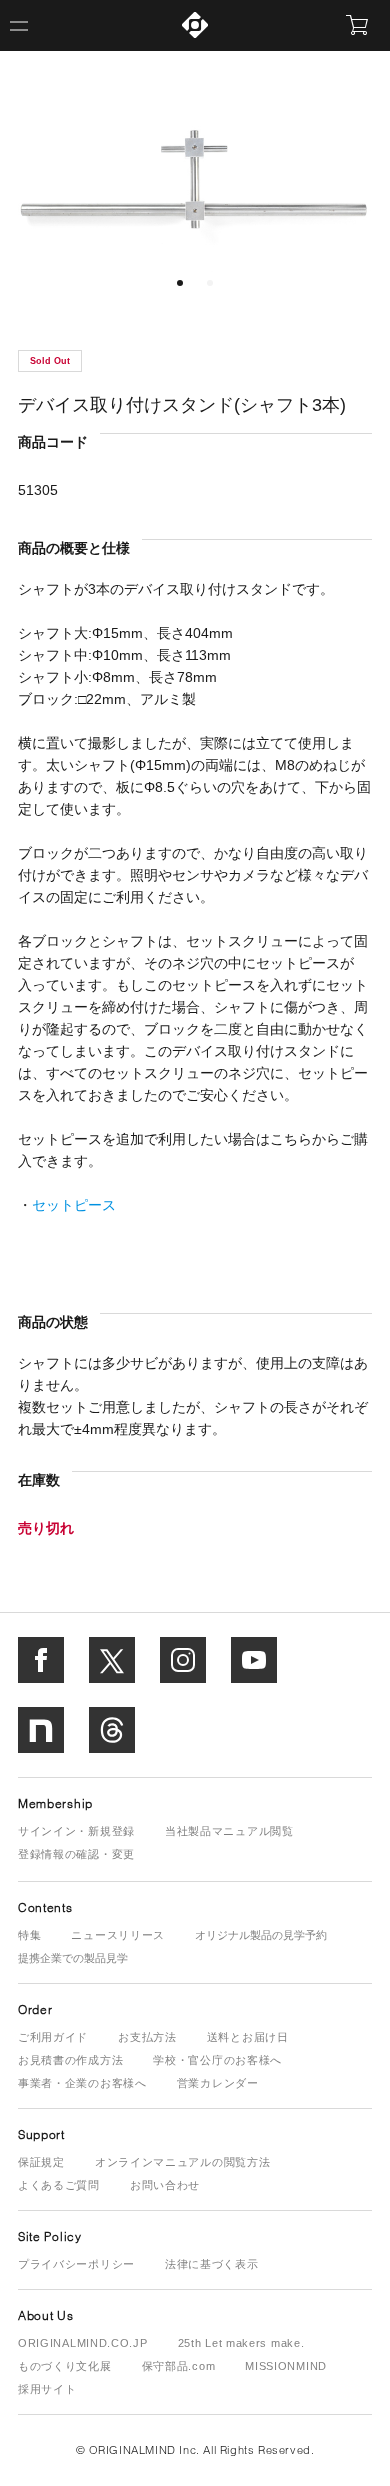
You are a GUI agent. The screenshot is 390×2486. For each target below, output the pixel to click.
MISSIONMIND (286, 2366)
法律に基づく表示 (212, 2264)
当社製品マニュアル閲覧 (229, 1831)
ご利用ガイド (53, 2037)
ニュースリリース (118, 1935)
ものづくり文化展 (65, 2366)
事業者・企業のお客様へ (82, 2083)
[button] (180, 283)
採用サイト (47, 2389)
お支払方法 (147, 2037)
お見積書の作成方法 (70, 2060)
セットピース (74, 1205)
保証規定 (41, 2162)
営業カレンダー (218, 2083)
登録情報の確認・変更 (76, 1854)
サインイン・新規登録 (76, 1831)
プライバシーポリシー (76, 2264)
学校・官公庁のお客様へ (217, 2060)
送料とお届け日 (248, 2037)
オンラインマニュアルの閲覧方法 (183, 2162)
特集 (29, 1935)
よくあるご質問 (59, 2185)
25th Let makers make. (241, 2343)
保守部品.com (179, 2366)
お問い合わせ (165, 2185)
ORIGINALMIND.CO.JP (83, 2343)
